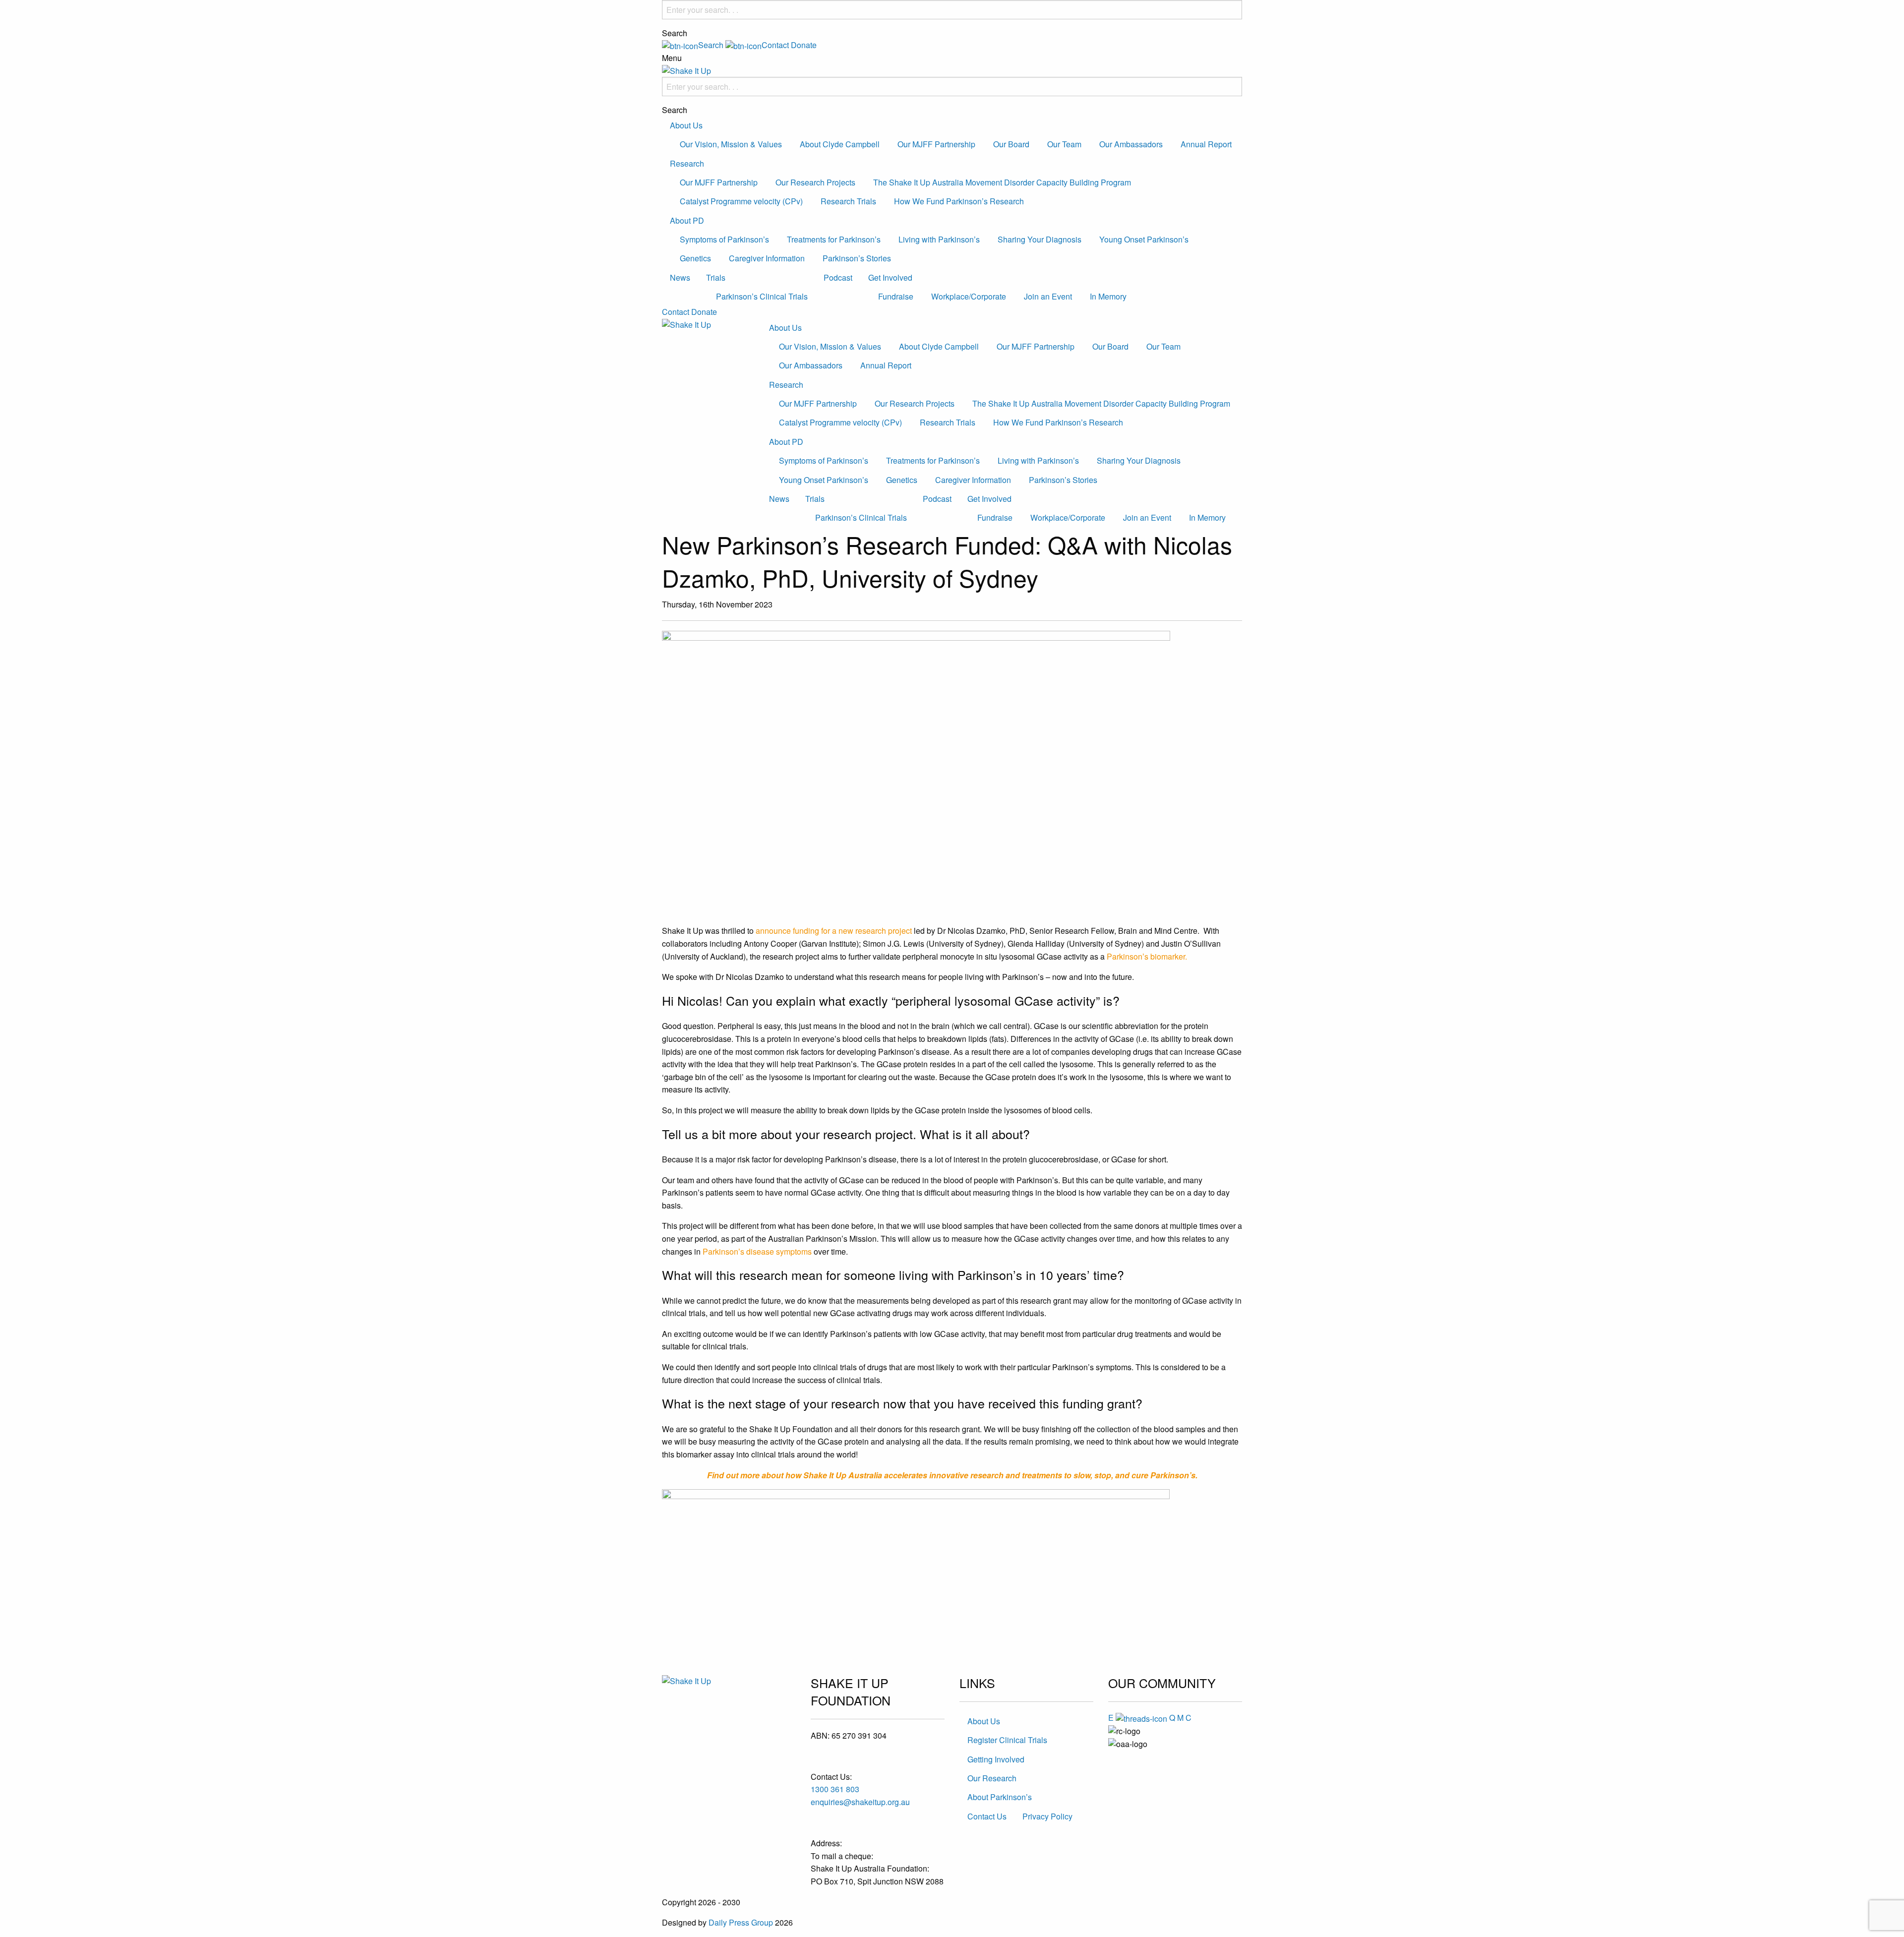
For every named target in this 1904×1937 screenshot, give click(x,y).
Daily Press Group (741, 1922)
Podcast (838, 277)
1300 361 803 (835, 1789)
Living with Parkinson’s (939, 239)
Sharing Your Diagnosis (1040, 239)
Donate (804, 45)
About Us (686, 125)
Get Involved (890, 277)
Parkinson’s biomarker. (1147, 956)
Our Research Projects (815, 182)
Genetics (695, 258)
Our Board (1011, 144)
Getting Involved (996, 1759)
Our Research (992, 1778)
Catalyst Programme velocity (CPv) (741, 201)
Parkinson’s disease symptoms (757, 1251)
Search (675, 33)
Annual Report (1206, 144)
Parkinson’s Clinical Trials (762, 296)
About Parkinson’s (1000, 1797)
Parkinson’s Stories (857, 258)
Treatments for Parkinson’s (834, 239)
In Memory (1108, 296)
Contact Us (987, 1816)
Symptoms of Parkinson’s (724, 239)
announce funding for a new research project (834, 931)
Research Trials (848, 201)
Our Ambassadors (1131, 144)
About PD (687, 220)
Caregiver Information (767, 258)
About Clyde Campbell (840, 144)
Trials (716, 277)
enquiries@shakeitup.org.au (860, 1802)
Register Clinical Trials (1007, 1740)
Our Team (1064, 144)
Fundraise (896, 296)
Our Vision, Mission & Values (731, 144)
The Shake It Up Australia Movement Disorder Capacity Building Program (1002, 182)
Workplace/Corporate (969, 296)
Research (687, 163)
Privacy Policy (1047, 1816)
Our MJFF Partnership (936, 144)
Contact (676, 312)
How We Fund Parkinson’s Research (959, 201)
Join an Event (1048, 296)
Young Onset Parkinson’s (1144, 239)
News (680, 277)
